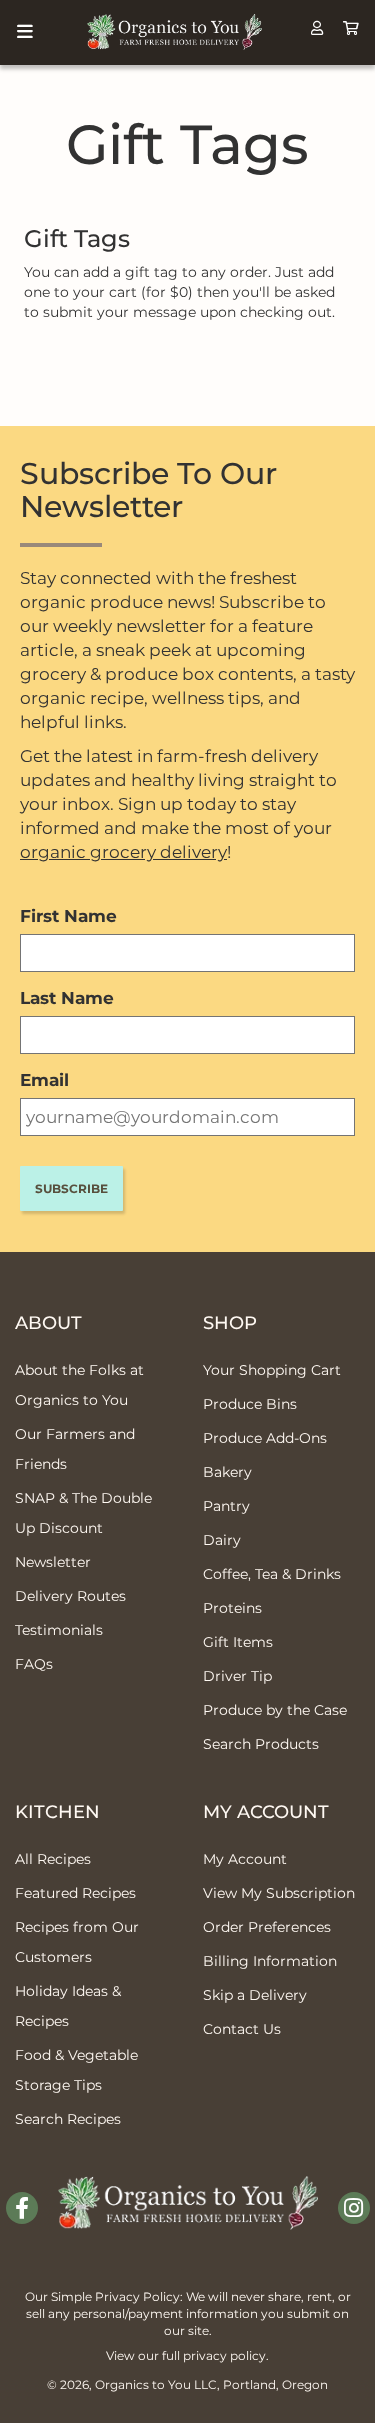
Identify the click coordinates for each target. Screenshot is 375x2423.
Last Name (67, 998)
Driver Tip (237, 1676)
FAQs (34, 1664)
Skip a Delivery (255, 1995)
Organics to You (143, 2384)
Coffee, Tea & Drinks (272, 1574)
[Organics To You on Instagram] (354, 2208)
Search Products (261, 1744)
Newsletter (53, 1562)
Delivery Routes (70, 1596)
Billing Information (270, 1961)
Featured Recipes (75, 1893)
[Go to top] (335, 2383)
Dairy (222, 1540)
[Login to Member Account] (317, 28)
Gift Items (238, 1642)
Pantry (226, 1506)
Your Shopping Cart (272, 1370)
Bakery (227, 1472)
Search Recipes (68, 2119)
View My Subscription (279, 1893)
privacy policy (224, 2355)
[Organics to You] (188, 2188)
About (48, 1323)
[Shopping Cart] (351, 28)
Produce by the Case (275, 1710)
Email (44, 1080)
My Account (266, 1812)
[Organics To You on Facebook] (22, 2208)
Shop (230, 1323)
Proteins (232, 1608)
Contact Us (242, 2029)
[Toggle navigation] (25, 32)
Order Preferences (267, 1927)
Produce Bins (250, 1404)
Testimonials (59, 1630)
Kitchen (57, 1812)
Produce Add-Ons (265, 1438)
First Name (68, 916)
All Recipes (53, 1859)
